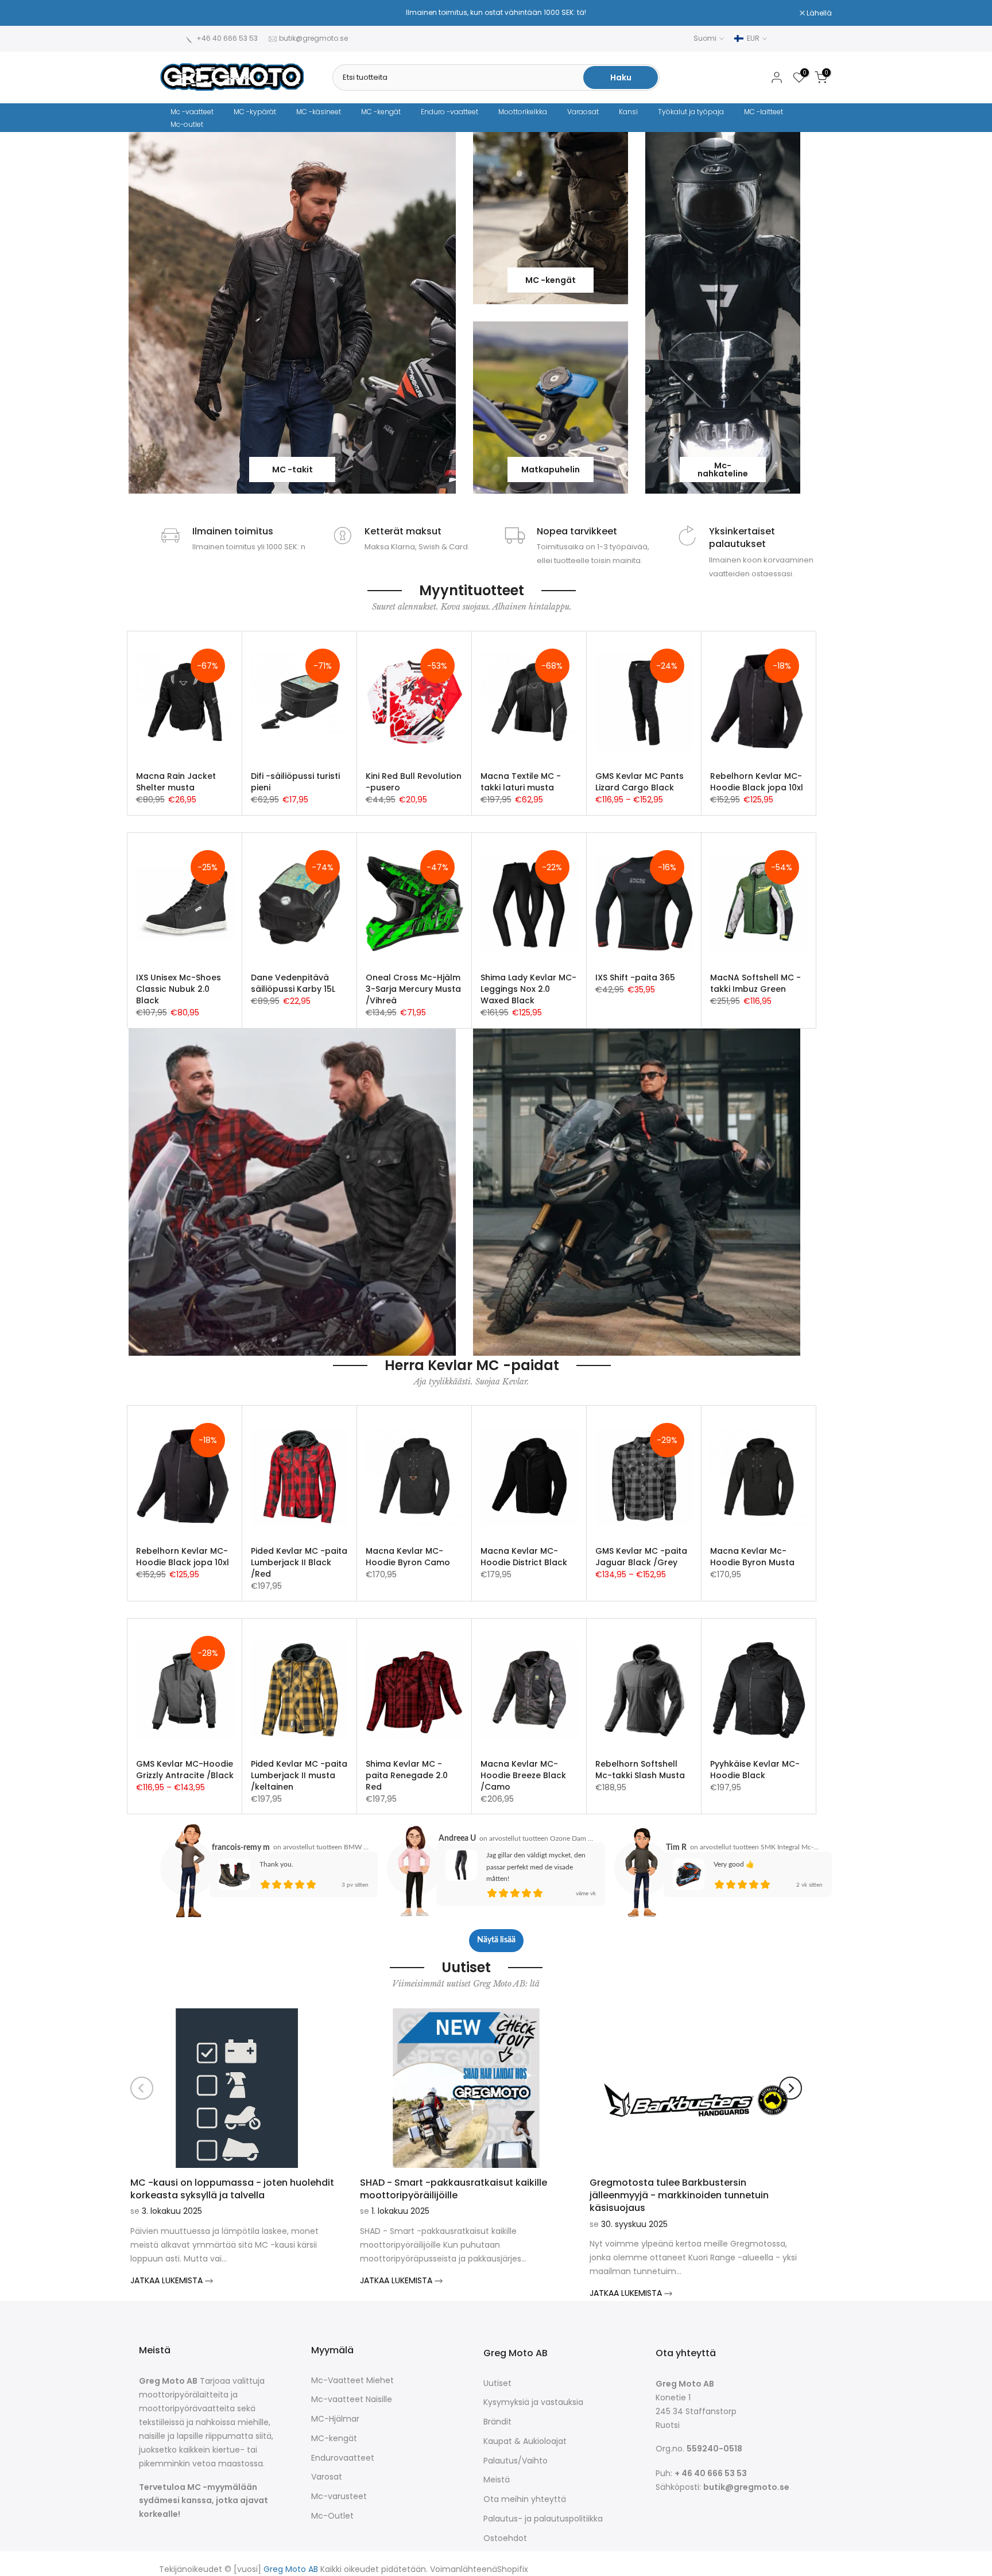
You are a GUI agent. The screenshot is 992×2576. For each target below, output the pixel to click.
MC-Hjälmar (335, 2419)
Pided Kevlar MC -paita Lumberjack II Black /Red (299, 1562)
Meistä (497, 2480)
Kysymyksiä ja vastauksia (533, 2402)
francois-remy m (241, 1848)
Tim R (676, 1848)
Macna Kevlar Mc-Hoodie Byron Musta (752, 1557)
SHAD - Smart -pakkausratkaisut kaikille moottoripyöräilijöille (454, 2189)
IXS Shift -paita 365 (635, 977)
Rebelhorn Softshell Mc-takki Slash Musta (640, 1770)
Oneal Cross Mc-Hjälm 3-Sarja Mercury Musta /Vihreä (413, 989)
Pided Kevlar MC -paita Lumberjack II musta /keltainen (299, 1775)
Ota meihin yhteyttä (525, 2499)
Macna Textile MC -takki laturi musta (521, 782)
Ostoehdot (505, 2538)
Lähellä (179, 13)
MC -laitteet (764, 112)
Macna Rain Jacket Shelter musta (176, 782)
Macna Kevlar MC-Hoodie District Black (524, 1557)
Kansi (628, 112)
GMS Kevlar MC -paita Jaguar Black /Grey (641, 1557)
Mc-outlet (187, 124)
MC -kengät (381, 112)
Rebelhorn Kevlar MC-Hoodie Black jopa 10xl (757, 782)
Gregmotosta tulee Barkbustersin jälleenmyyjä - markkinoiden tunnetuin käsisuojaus (679, 2195)
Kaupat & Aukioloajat (525, 2441)
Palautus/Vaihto (516, 2461)
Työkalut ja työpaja (691, 112)
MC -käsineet (319, 112)
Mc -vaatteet (192, 112)
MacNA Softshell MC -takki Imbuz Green (755, 983)
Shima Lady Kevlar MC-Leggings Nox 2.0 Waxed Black (528, 989)
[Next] (790, 2088)
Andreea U (457, 1838)
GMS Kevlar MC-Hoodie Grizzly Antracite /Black (185, 1770)
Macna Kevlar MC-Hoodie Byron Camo (408, 1557)
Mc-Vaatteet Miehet (352, 2381)
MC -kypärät (255, 112)
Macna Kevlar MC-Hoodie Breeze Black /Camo (523, 1775)
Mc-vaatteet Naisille (352, 2400)
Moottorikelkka (523, 112)
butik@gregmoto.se (313, 38)
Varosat (327, 2477)
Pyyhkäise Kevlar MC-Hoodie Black (755, 1770)
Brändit (497, 2422)
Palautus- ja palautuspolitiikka (543, 2519)
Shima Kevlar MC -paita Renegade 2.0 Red (407, 1775)
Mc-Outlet (332, 2516)
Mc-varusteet (339, 2497)
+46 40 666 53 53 (227, 38)
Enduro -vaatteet (449, 112)
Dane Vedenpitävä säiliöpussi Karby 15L (293, 983)
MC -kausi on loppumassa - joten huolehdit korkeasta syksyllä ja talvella (232, 2189)
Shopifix (513, 2569)
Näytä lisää (496, 1940)
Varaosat (583, 112)
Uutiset (497, 2383)
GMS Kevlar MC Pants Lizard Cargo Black (640, 782)
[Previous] (142, 2088)
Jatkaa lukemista (168, 2280)
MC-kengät (334, 2439)
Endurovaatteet (343, 2458)
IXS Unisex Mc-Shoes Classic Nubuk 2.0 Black (179, 989)
